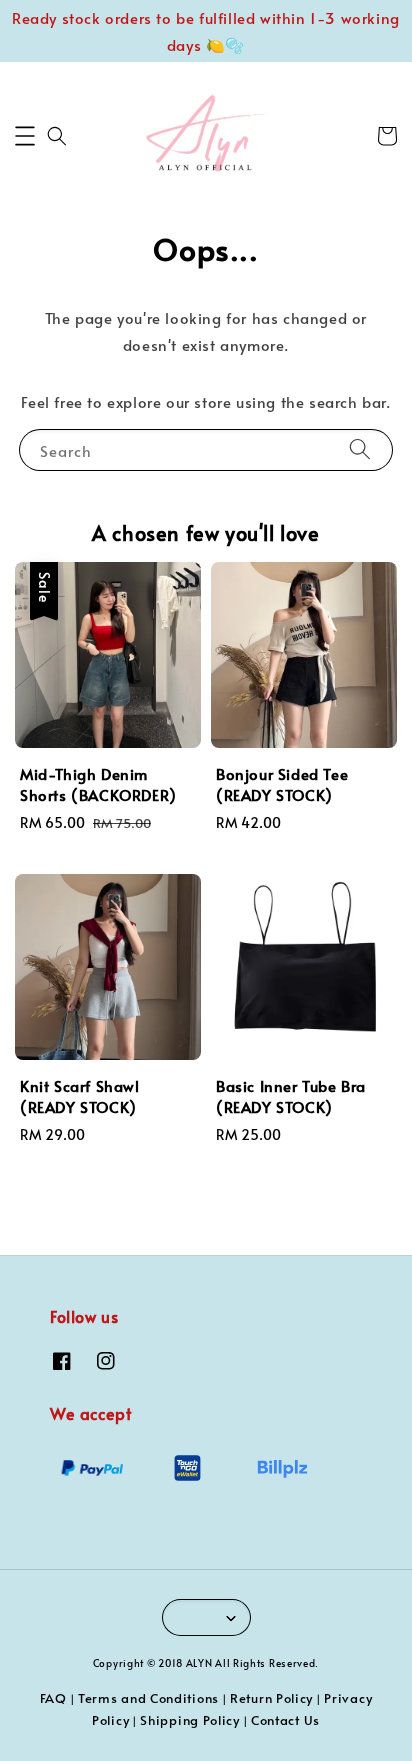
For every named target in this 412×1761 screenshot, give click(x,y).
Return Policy (271, 1698)
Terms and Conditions (148, 1698)
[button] (25, 136)
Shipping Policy (190, 1720)
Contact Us (285, 1720)
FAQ (53, 1698)
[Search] (360, 449)
